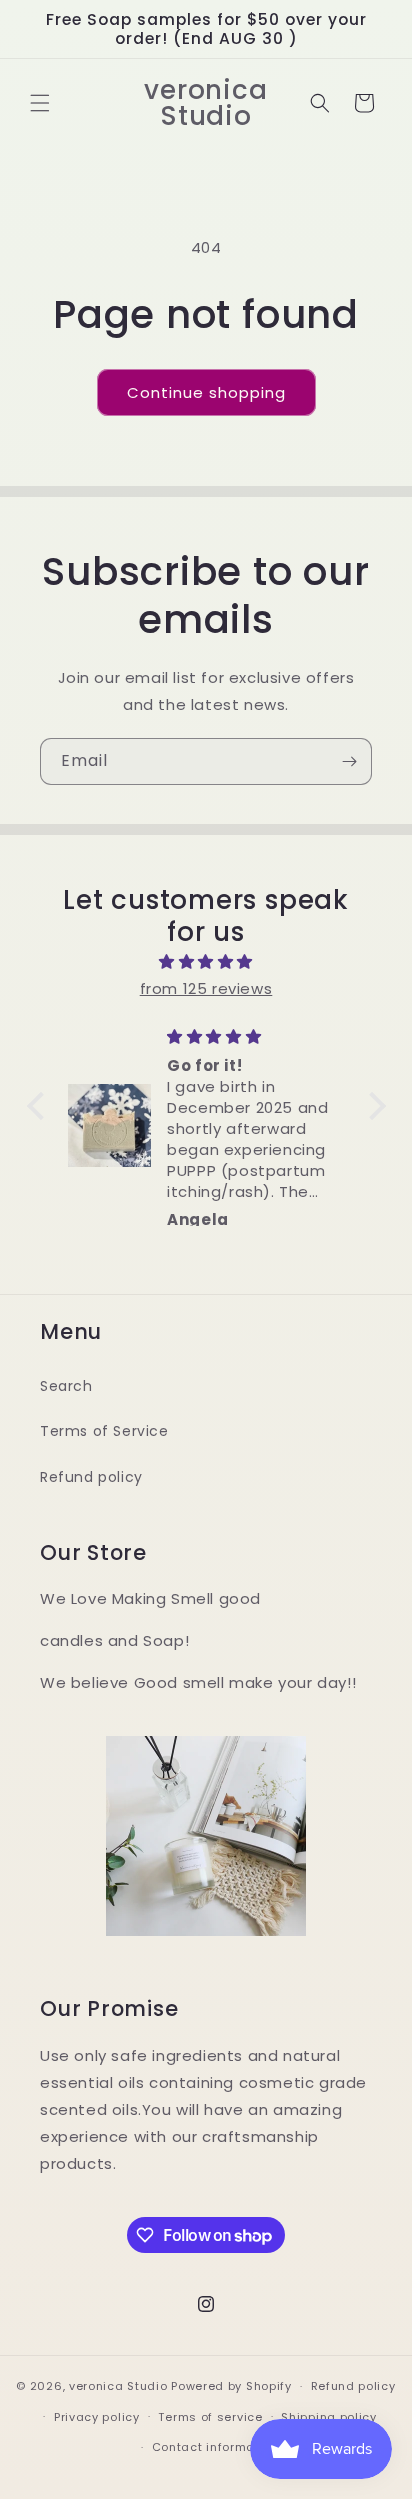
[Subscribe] (349, 761)
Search (66, 1386)
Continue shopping (206, 392)
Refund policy (91, 1477)
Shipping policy (329, 2417)
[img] (206, 961)
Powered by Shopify (231, 2386)
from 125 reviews (206, 988)
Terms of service (210, 2417)
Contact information (215, 2447)
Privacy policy (97, 2417)
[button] (40, 103)
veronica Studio (118, 2386)
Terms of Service (104, 1431)
